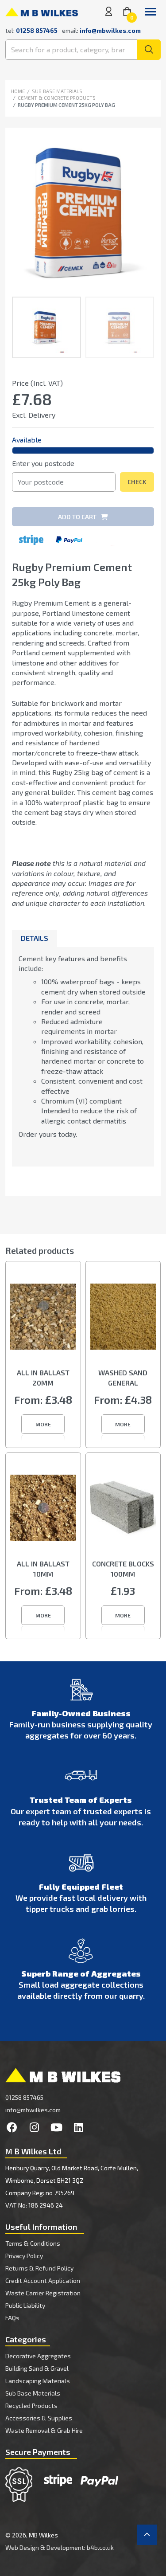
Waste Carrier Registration (43, 2293)
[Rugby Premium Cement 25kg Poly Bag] (83, 212)
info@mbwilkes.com (110, 30)
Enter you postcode (43, 463)
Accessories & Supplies (39, 2418)
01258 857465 (24, 2097)
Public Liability (25, 2305)
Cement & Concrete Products (57, 98)
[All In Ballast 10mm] (43, 1515)
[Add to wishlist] (147, 385)
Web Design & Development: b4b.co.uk (60, 2547)
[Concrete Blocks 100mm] (123, 1515)
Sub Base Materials (57, 91)
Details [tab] (35, 938)
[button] (43, 1424)
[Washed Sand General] (123, 1323)
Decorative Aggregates (38, 2356)
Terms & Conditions (33, 2243)
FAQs (12, 2318)
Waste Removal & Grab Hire (44, 2430)
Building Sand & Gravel (37, 2368)
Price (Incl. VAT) (37, 383)
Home (18, 91)
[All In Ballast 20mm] (43, 1323)
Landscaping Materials (38, 2381)
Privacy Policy (24, 2256)
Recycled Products (31, 2406)
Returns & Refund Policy (39, 2268)
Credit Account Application (43, 2280)
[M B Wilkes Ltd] (42, 11)
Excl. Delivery (34, 415)
